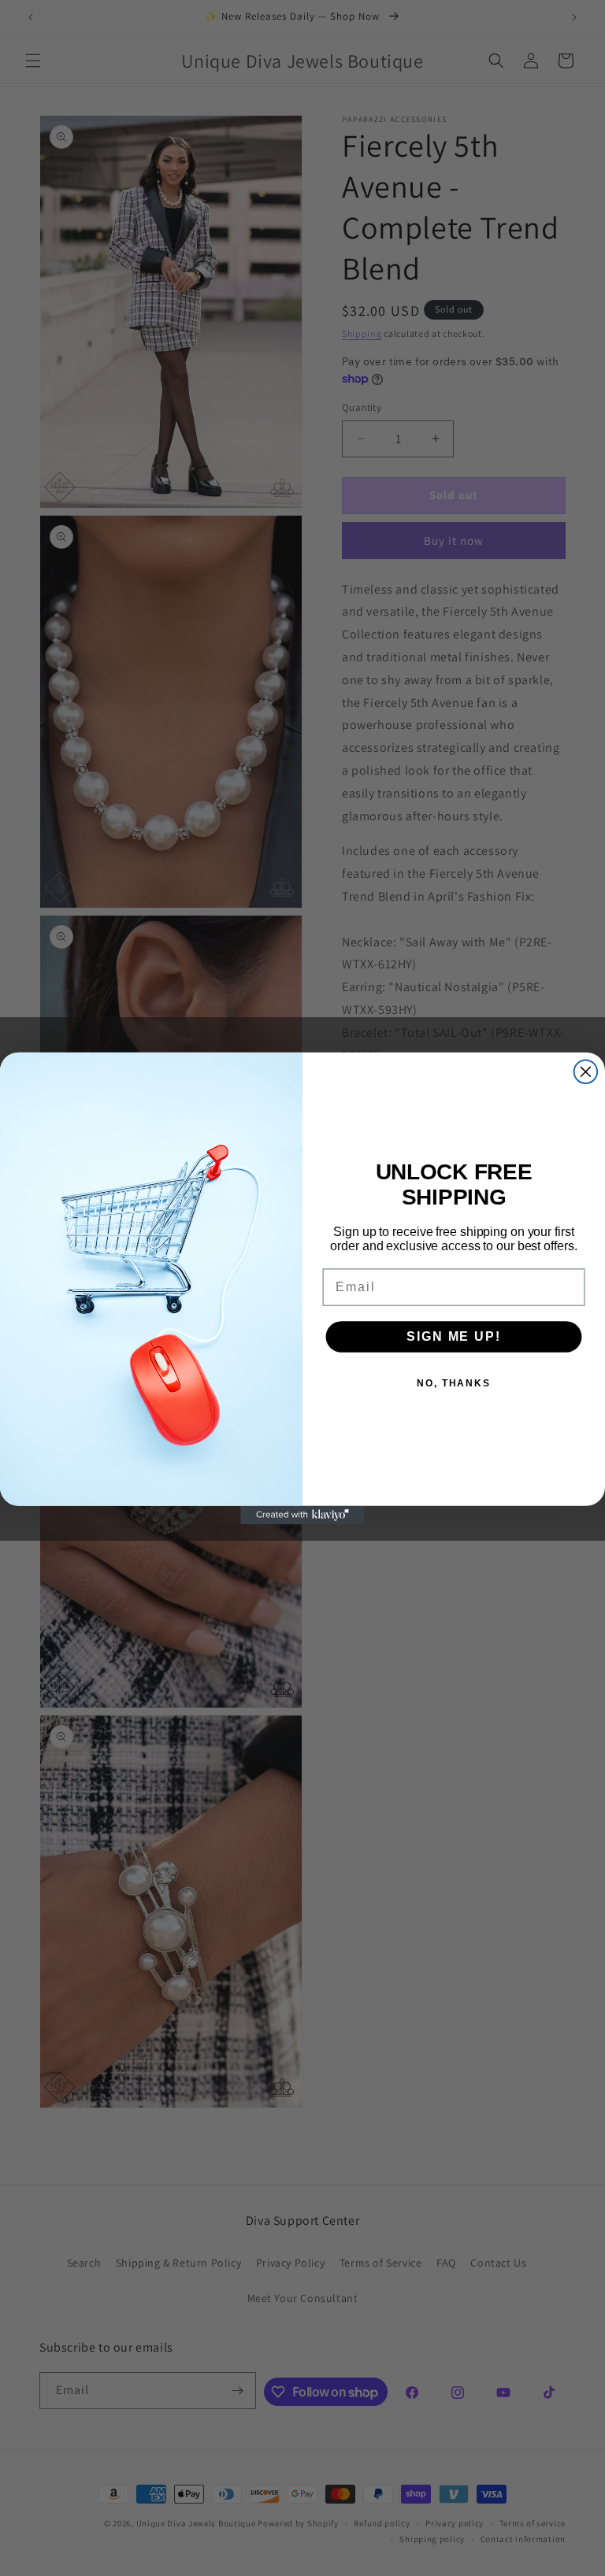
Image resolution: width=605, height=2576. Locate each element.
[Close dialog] (586, 1071)
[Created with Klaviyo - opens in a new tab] (302, 1515)
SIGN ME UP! (453, 1336)
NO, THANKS (454, 1382)
